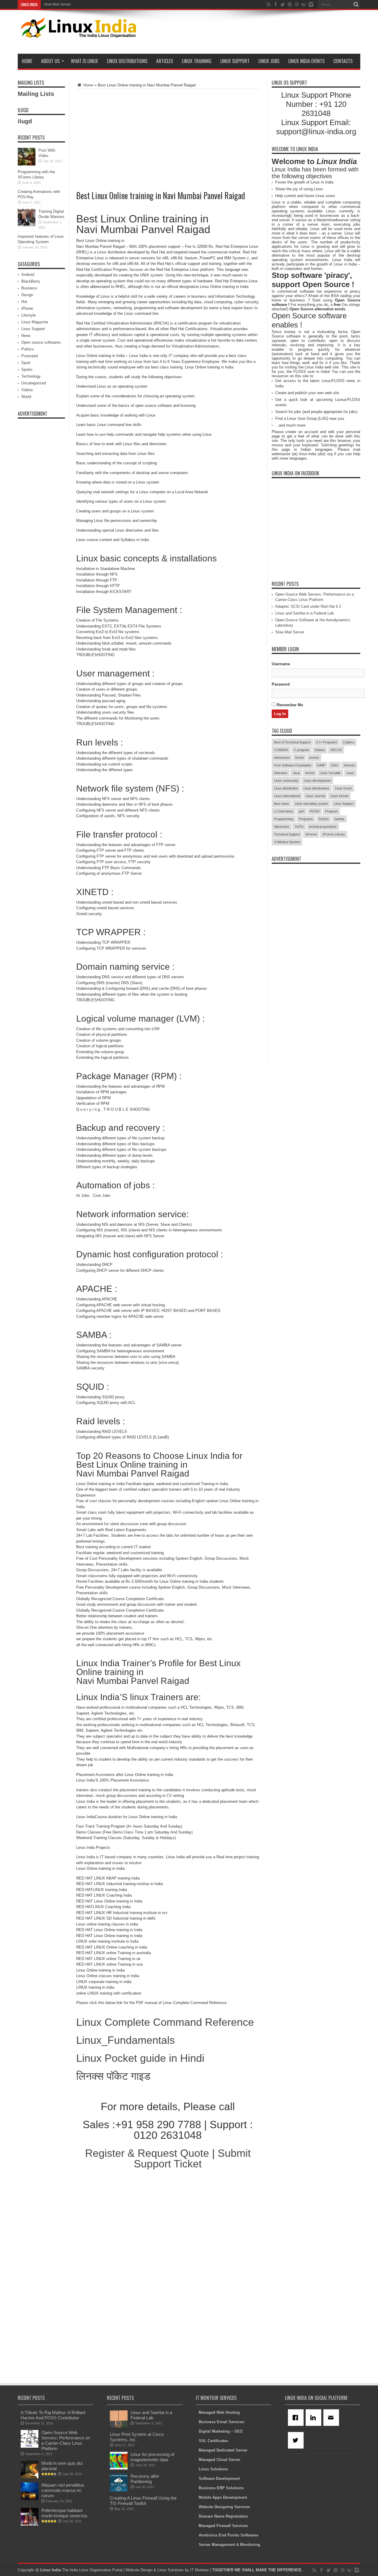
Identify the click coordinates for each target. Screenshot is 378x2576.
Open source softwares (41, 342)
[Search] (356, 4)
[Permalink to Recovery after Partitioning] (119, 2490)
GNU (334, 765)
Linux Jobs (269, 61)
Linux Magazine (35, 322)
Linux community (286, 781)
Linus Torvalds (330, 773)
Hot (24, 302)
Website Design (139, 2570)
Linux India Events (306, 61)
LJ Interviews (284, 811)
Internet (349, 765)
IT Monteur (199, 2570)
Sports (27, 369)
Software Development (219, 2479)
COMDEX (281, 750)
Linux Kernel (339, 796)
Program (331, 811)
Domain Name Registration (223, 2516)
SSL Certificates (213, 2441)
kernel (310, 773)
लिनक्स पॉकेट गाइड (113, 2076)
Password (281, 684)
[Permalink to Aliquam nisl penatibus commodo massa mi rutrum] (30, 2499)
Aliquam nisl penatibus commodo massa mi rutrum (63, 2490)
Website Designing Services (224, 2507)
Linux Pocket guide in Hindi (140, 2058)
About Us (50, 61)
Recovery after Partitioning (145, 2479)
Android (28, 275)
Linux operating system (311, 804)
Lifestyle (28, 315)
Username (281, 664)
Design (27, 295)
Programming (284, 819)
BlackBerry (31, 281)
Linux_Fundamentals (126, 2040)
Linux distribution (286, 788)
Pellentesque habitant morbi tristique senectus (64, 2513)
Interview (281, 773)
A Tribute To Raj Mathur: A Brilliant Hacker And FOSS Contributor (53, 2415)
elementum (282, 758)
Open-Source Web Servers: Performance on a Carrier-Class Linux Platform (66, 2440)
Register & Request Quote (147, 2153)
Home (27, 61)
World (26, 397)
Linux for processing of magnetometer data (152, 2457)
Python (324, 819)
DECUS (336, 750)
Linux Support (235, 61)
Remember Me (289, 705)
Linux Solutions (213, 2469)
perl (302, 811)
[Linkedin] (315, 2418)
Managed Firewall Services (223, 2526)
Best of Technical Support (292, 742)
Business (29, 288)
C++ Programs (327, 742)
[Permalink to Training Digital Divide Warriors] (27, 225)
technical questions (323, 827)
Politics (28, 349)
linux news (282, 804)
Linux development (317, 781)
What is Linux (84, 61)
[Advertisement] (253, 33)
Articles (165, 61)
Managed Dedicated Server (223, 2450)
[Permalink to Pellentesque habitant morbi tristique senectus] (30, 2524)
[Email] (332, 2418)
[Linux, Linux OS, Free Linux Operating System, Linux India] (77, 33)
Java (296, 773)
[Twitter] (297, 2440)
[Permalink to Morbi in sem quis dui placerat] (30, 2477)
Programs (306, 819)
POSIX (315, 811)
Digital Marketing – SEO (221, 2431)
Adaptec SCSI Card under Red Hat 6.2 (308, 606)
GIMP (321, 765)
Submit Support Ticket (192, 2158)
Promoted (30, 356)
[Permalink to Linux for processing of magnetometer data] (119, 2468)
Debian (320, 750)
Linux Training (197, 61)
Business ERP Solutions (221, 2488)
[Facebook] (297, 2418)
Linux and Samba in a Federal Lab (304, 613)
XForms (311, 834)
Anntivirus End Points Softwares (229, 2535)
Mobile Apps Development (223, 2497)
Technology (31, 376)
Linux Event (343, 788)
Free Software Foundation (293, 765)
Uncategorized (34, 383)
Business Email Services (221, 2422)
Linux (350, 773)
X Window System (287, 842)
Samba (339, 819)
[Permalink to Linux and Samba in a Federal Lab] (119, 2426)
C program (302, 750)
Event (299, 758)
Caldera (348, 742)
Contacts (343, 61)
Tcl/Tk (299, 827)
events (314, 758)
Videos (27, 390)
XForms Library (334, 834)
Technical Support (287, 834)
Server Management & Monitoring (229, 2545)
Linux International (287, 796)
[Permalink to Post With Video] (27, 164)
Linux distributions (316, 788)
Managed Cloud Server (220, 2460)
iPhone (27, 308)
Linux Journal (315, 796)
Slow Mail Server (57, 4)
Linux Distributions (127, 61)
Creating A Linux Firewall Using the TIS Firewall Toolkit (143, 2501)
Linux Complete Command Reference (165, 2022)
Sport (26, 363)
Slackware (282, 827)
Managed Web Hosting (219, 2412)
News (26, 336)
